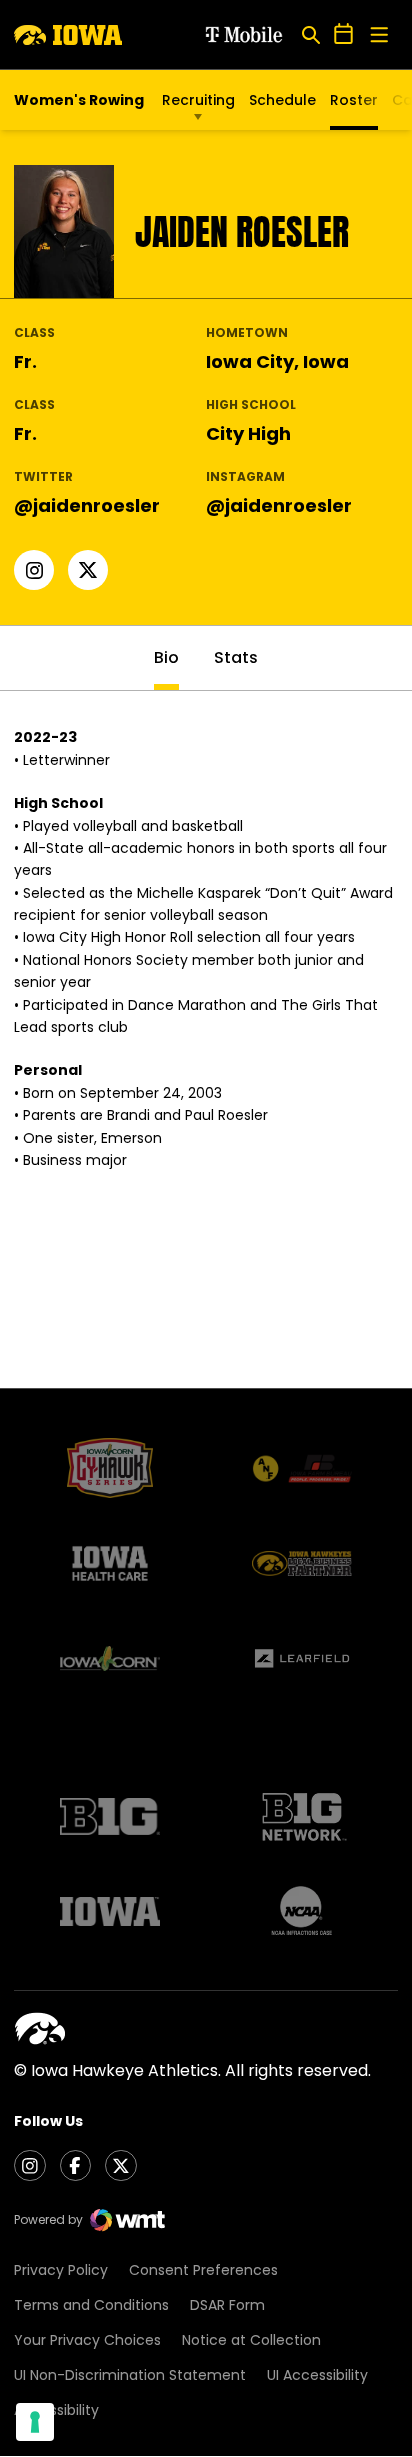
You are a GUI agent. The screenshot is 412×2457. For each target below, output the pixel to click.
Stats (236, 657)
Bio (166, 657)
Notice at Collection (251, 2340)
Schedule (282, 100)
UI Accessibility (317, 2375)
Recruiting (198, 100)
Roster (354, 100)
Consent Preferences (203, 2270)
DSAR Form (227, 2305)
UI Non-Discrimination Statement (130, 2375)
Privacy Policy (61, 2270)
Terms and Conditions (91, 2305)
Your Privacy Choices (87, 2340)
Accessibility (56, 2410)
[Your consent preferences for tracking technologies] (35, 2422)
